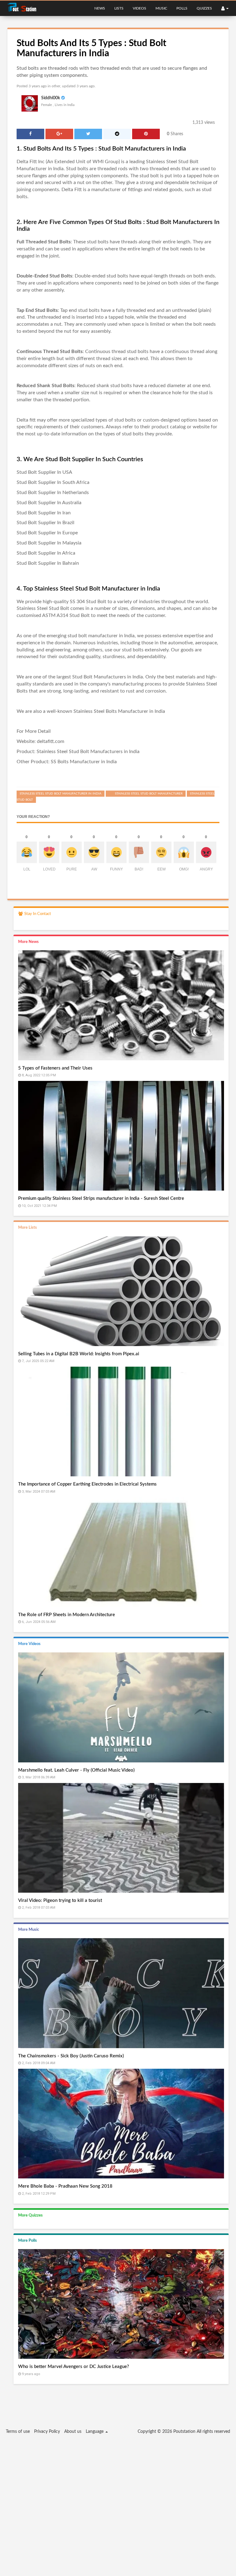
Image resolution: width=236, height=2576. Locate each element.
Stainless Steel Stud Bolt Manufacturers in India (88, 752)
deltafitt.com (51, 741)
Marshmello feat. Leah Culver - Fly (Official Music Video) (76, 1770)
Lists (119, 8)
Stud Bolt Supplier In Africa (46, 553)
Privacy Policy (47, 2432)
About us (73, 2432)
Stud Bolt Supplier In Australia (49, 503)
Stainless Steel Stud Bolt (43, 608)
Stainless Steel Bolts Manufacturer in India (119, 711)
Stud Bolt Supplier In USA (44, 472)
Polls (182, 8)
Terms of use (18, 2432)
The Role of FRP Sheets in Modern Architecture (67, 1615)
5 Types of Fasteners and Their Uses (55, 1068)
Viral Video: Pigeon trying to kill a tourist (60, 1901)
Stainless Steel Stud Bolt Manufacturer (149, 794)
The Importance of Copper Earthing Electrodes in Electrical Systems (87, 1484)
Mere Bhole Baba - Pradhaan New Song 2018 (65, 2186)
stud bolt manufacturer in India (101, 636)
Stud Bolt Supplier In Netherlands (53, 493)
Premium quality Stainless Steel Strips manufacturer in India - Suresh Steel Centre (101, 1198)
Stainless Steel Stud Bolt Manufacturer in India (61, 794)
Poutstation (184, 2432)
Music (161, 8)
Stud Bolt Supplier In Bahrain (48, 563)
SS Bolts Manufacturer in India (84, 762)
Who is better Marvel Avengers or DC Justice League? (74, 2367)
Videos (140, 8)
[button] (225, 8)
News (100, 8)
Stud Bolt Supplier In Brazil (45, 523)
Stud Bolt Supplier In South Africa (53, 482)
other (56, 86)
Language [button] (95, 2432)
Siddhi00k (51, 98)
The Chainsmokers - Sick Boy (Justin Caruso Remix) (71, 2056)
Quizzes (204, 8)
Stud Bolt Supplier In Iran (44, 513)
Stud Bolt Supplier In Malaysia (49, 543)
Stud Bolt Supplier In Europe (47, 533)
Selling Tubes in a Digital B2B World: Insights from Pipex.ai (79, 1354)
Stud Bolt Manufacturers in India (108, 677)
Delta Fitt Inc (31, 162)
